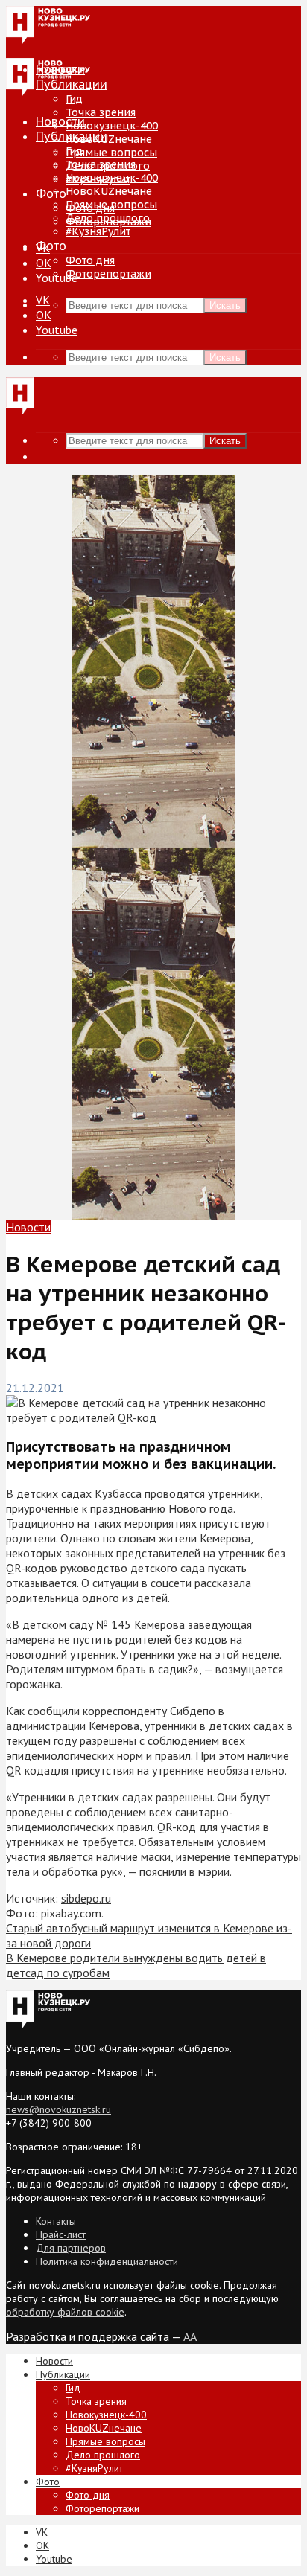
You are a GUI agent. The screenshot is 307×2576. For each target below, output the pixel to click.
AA (190, 2336)
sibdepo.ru (86, 1898)
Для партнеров (71, 2248)
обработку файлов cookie (65, 2312)
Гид (74, 151)
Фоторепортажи (108, 274)
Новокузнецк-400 (112, 126)
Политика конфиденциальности (107, 2261)
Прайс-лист (61, 2234)
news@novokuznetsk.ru (58, 2109)
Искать (225, 305)
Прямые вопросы (111, 153)
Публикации (72, 136)
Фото (51, 193)
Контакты (56, 2221)
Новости (60, 121)
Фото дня (90, 260)
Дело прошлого (108, 218)
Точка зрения (101, 112)
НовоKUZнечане (109, 139)
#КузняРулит (98, 231)
